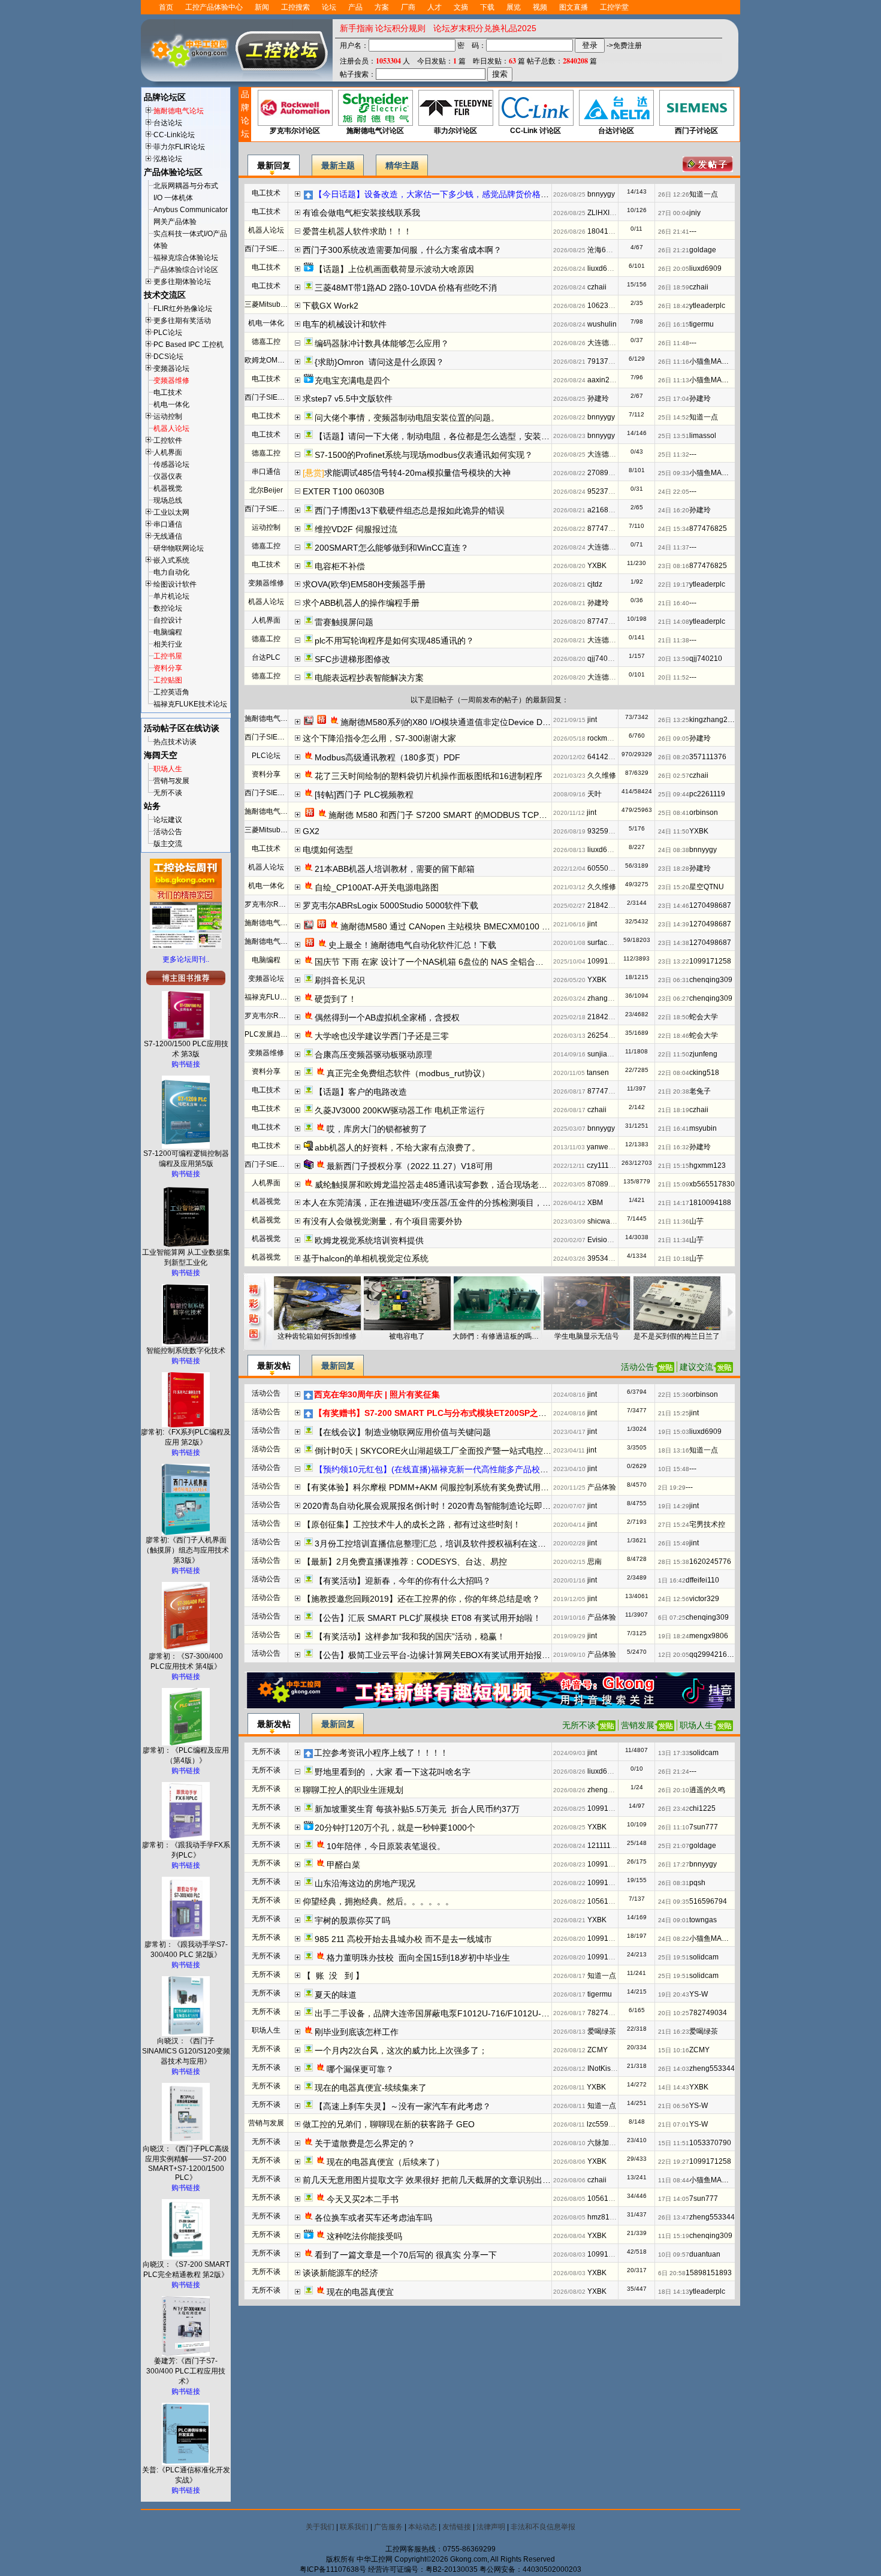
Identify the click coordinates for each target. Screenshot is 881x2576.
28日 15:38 (674, 1562)
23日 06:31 (674, 980)
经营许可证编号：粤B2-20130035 (423, 2569)
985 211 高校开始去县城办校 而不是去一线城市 (403, 1939)
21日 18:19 (674, 1110)
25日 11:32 (674, 455)
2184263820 (608, 905)
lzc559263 (604, 2124)
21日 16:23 (674, 2032)
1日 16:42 (672, 1580)
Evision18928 (610, 1240)
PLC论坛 (168, 333)
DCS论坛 (168, 357)
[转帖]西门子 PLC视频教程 (364, 795)
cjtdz (595, 584)
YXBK (597, 566)
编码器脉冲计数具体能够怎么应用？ (382, 343)
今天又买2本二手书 (363, 2199)
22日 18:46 (674, 1036)
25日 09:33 (674, 473)
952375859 (606, 491)
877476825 (606, 529)
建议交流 (696, 1367)
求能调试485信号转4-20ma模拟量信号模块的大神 (417, 473)
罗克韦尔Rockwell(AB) (281, 904)
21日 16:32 (674, 1147)
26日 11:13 (674, 380)
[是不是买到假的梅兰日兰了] (677, 1303)
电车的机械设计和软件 (345, 324)
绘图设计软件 (175, 584)
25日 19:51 (674, 1957)
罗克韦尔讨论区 (295, 131)
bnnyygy (601, 194)
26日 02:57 (674, 776)
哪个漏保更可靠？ (360, 2069)
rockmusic (604, 738)
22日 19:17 (674, 585)
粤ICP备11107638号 (333, 2569)
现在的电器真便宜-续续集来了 (371, 2088)
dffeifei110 (702, 1580)
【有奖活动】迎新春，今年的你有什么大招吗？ (403, 1581)
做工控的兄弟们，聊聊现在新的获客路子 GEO (389, 2124)
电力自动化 (171, 572)
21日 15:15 (674, 1166)
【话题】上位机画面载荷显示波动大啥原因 (394, 269)
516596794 (708, 1901)
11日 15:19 (674, 2236)
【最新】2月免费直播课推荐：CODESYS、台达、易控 (405, 1562)
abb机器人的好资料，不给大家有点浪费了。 (397, 1147)
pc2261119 (707, 794)
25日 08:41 (674, 813)
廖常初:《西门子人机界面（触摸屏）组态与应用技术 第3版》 (186, 1550)
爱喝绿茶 (602, 2031)
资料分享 (168, 668)
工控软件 (168, 440)
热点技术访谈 (175, 742)
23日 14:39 (674, 924)
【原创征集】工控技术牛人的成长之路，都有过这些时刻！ (412, 1524)
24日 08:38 (674, 850)
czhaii (597, 287)
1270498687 (710, 905)
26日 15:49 (674, 1543)
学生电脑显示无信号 (587, 1336)
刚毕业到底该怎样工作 (357, 2032)
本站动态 (423, 2527)
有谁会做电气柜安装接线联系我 (361, 213)
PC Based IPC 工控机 (188, 345)
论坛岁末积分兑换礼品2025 (485, 28)
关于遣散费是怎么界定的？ (365, 2143)
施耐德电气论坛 (179, 111)
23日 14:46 (674, 906)
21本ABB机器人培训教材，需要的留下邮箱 (395, 869)
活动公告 (168, 832)
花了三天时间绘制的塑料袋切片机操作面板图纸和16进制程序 (429, 776)
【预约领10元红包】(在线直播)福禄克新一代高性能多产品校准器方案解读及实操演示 (473, 1469)
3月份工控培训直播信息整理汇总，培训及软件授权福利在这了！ (435, 1544)
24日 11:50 (674, 831)
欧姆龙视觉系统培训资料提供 (369, 1240)
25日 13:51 (674, 436)
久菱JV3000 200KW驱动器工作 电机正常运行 (400, 1110)
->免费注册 (624, 46)
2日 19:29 (672, 1488)
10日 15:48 (674, 1469)
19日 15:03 (674, 1432)
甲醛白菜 (343, 1865)
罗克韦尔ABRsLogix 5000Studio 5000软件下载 (393, 905)
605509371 (606, 868)
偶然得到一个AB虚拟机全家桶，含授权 (387, 1017)
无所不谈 (168, 793)
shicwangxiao (610, 1221)
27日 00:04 (674, 213)
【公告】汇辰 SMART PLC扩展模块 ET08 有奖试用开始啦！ (428, 1618)
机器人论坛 (171, 428)
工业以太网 (171, 512)
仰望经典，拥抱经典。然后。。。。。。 (378, 1901)
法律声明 (491, 2527)
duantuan (705, 2254)
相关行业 (168, 644)
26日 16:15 (674, 324)
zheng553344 (610, 1790)
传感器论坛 (171, 464)
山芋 (696, 1221)
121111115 (605, 1846)
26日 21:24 (674, 1772)
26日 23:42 (674, 1809)
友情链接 (457, 2527)
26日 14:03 (674, 2069)
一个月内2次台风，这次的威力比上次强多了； (401, 2050)
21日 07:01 (674, 2124)
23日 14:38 (674, 943)
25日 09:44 (674, 794)
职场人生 (168, 769)
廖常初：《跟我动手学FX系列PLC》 (186, 1850)
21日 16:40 (674, 603)
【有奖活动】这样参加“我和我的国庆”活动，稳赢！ (410, 1636)
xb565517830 (712, 1184)
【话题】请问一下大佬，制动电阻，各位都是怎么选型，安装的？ (436, 436)
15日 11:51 (674, 2143)
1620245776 (710, 1562)
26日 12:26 (674, 194)
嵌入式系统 (171, 560)
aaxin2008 (605, 380)
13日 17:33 (674, 1753)
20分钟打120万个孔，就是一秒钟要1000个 (395, 1828)
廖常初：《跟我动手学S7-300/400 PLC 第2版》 (186, 1950)
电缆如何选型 (329, 850)
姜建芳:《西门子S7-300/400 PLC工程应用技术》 (186, 2371)
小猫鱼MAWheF (715, 361)
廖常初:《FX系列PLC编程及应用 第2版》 (186, 1437)
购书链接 (186, 1064)
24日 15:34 (674, 529)
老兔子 (700, 1091)
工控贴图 (168, 680)
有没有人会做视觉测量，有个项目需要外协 (382, 1221)
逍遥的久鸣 (707, 1790)
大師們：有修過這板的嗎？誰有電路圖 (497, 1336)
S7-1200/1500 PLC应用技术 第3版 (186, 1049)
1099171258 (608, 961)
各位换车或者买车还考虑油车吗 (373, 2218)
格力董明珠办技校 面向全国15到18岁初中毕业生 (418, 1958)
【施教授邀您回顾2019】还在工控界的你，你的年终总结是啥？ (421, 1599)
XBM (595, 1203)
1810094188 (710, 1203)
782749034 (606, 2013)
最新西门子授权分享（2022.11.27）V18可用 (410, 1166)
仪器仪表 (168, 476)
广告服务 (388, 2527)
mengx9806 (709, 1636)
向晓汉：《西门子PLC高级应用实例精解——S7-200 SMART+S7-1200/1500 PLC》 (186, 2163)
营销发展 (638, 1725)
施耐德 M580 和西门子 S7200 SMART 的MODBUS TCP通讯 (442, 815)
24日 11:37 (674, 547)
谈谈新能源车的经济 (340, 2273)
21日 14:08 (674, 622)
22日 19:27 (674, 2162)
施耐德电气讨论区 (375, 131)
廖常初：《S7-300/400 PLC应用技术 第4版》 (186, 1661)
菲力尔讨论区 (455, 131)
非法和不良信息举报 (543, 2527)
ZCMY (598, 2050)
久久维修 (602, 775)
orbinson (704, 813)
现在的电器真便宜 (360, 2292)
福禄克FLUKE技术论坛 (190, 704)
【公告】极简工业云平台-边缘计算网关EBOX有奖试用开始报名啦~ (439, 1655)
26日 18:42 (674, 306)
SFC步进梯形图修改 (352, 659)
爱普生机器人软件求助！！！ (357, 231)
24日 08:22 (674, 1939)
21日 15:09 (674, 1184)
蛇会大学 (704, 1017)
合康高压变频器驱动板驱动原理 (373, 1055)
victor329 (704, 1599)
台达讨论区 (616, 131)
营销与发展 (171, 781)
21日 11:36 (674, 1221)
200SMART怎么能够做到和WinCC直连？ (392, 548)
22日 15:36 (674, 1395)
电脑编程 (168, 632)
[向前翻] (269, 1312)
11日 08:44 (674, 2180)
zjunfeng (703, 1054)
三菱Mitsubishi (268, 304)
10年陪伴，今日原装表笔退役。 (386, 1846)
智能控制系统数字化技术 (186, 1351)
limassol (703, 436)
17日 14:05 (674, 2199)
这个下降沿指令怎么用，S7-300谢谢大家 (379, 738)
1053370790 (710, 2143)
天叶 (595, 794)
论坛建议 (168, 820)
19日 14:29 (674, 1506)
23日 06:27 (674, 999)
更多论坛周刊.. (186, 959)
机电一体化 (171, 404)
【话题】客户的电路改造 (361, 1092)
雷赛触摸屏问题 (344, 622)
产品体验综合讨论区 (186, 270)
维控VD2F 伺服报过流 (356, 529)
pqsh (697, 1883)
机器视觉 (168, 488)
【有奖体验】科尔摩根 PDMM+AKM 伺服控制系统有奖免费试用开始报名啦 (443, 1487)
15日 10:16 (674, 2050)
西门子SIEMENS (271, 249)
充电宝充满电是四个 (352, 380)
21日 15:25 (674, 1413)
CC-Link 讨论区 (535, 131)
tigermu (702, 324)
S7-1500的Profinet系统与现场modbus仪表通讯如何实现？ (424, 455)
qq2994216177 (714, 1654)
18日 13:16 (674, 1450)
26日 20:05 (674, 269)
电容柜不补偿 (340, 566)
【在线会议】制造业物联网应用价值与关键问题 (403, 1432)
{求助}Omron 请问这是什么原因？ (379, 362)
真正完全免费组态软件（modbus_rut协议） (408, 1073)
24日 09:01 (674, 1920)
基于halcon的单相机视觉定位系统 (366, 1258)
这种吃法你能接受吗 (364, 2236)
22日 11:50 (674, 1054)
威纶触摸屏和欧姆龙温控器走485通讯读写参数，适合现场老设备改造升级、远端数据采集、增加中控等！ (511, 1185)
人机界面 (168, 452)
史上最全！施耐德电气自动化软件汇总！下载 (412, 945)
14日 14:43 (674, 2087)
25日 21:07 (674, 1846)
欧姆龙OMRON (269, 360)
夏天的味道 (336, 1995)
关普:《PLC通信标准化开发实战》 (186, 2475)
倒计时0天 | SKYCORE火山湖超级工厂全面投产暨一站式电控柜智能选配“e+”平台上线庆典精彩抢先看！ (508, 1451)
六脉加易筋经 (609, 2143)
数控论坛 (168, 608)
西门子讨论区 (696, 131)
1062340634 (608, 306)
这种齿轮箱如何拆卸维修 (317, 1336)
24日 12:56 (674, 1599)
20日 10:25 (674, 2013)
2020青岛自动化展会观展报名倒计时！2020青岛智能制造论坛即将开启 (435, 1506)
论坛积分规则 (400, 28)
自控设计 (168, 620)
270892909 (606, 473)
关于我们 (320, 2527)
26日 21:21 (674, 250)
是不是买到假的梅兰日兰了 (677, 1336)
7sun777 (704, 1827)
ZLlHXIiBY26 (608, 213)
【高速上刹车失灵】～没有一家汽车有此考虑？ (403, 2106)
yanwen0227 (608, 1147)
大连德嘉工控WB (615, 343)
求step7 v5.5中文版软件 (348, 398)
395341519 (606, 1258)
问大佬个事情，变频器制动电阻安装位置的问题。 (407, 418)
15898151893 (709, 2273)
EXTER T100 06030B (343, 491)
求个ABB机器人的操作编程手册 (361, 603)
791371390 (606, 361)
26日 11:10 (674, 1827)
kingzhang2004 (715, 720)
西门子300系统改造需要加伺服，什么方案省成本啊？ (402, 250)
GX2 (315, 831)
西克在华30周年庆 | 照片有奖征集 (377, 1394)
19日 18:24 (674, 1636)
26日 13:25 (674, 720)
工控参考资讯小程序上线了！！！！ (381, 1753)
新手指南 (357, 28)
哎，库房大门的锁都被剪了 (377, 1129)
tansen (598, 1073)
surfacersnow (609, 943)
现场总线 (168, 500)
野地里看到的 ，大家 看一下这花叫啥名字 (393, 1772)
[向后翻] (730, 1312)
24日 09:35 (674, 1902)
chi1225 (702, 1808)
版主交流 (168, 844)
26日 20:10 (674, 1790)
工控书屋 (168, 656)
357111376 (708, 757)
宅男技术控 (707, 1524)
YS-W (699, 1994)
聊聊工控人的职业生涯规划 (353, 1790)
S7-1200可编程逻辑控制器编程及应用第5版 (186, 1159)
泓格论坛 (168, 159)
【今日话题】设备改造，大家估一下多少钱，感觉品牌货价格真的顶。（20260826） (472, 194)
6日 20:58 (672, 2273)
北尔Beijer (266, 490)
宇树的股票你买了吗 (352, 1920)
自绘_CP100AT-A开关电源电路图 (377, 887)
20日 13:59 (674, 659)
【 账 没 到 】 (333, 1976)
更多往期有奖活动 (182, 321)
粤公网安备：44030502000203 (530, 2569)
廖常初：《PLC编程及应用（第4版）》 (186, 1755)
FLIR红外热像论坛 (183, 309)
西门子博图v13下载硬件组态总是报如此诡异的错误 (410, 511)
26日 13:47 (674, 2217)
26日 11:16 (674, 362)
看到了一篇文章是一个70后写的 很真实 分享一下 (406, 2255)
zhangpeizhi (607, 998)
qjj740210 (604, 659)
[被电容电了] (407, 1303)
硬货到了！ (336, 999)
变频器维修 (171, 380)
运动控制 (168, 416)
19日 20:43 (674, 1994)
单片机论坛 (171, 596)
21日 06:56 (674, 2106)
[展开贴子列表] (298, 193)
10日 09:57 (674, 2255)
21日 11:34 (674, 1240)
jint (592, 720)
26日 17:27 (674, 1864)
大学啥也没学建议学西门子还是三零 (382, 1036)
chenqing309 (711, 980)
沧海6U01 (604, 250)
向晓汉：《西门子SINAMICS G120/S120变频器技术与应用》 (186, 2051)
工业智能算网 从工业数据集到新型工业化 (186, 1257)
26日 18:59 (674, 287)
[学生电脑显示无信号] (587, 1303)
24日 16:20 (674, 510)
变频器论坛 (171, 369)
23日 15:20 (674, 887)
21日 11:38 (674, 640)
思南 (595, 1562)
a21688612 (606, 510)
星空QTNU (707, 887)
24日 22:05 (674, 492)
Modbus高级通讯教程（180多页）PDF (387, 757)
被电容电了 (407, 1336)
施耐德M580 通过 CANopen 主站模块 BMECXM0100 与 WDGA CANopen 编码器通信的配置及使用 (526, 926)
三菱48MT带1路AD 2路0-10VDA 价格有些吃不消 (406, 288)
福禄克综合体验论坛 (186, 258)
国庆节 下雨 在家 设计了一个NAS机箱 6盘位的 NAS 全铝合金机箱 (438, 962)
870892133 (606, 1184)
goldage (703, 250)
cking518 (704, 1073)
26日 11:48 (674, 343)
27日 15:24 (674, 1525)
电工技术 (168, 392)
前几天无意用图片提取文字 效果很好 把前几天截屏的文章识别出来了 (431, 2180)
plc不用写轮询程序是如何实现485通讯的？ (394, 641)
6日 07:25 (672, 1618)
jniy (695, 213)
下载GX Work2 (331, 306)
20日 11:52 (674, 677)
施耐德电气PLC (270, 718)
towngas (703, 1920)
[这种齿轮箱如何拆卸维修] (317, 1303)
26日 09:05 (674, 739)
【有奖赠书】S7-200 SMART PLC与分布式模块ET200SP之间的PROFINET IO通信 (470, 1413)
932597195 (606, 831)
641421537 (606, 757)
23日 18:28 (674, 869)
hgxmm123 (707, 1165)
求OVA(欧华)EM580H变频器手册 (364, 584)
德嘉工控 (266, 342)
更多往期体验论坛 (182, 282)
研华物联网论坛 (179, 548)
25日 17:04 (674, 399)
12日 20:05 (674, 1655)
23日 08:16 (674, 566)
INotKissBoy (607, 2068)
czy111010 (604, 1165)
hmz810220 (607, 2217)
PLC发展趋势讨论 (273, 1034)
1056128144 (608, 1901)
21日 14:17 (674, 1203)
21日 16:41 (674, 1129)
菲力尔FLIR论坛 (179, 147)
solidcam (704, 1753)
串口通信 (168, 524)
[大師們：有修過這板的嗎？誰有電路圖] (497, 1303)
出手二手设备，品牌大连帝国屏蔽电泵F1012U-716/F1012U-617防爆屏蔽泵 (456, 2013)
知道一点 (704, 194)
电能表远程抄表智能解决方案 (369, 678)
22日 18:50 (674, 1017)
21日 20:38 (674, 1091)
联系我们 (354, 2527)
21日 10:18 (674, 1259)
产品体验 (602, 1487)
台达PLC (266, 657)
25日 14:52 (674, 417)
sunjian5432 (608, 1054)
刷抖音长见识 (340, 980)
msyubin (703, 1128)
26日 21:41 (674, 232)
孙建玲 (598, 398)
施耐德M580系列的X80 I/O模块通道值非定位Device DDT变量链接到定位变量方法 (493, 722)
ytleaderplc (707, 306)
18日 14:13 (674, 2292)
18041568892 (610, 231)
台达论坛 (168, 123)
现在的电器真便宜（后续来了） (385, 2162)
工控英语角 (171, 692)
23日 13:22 (674, 961)
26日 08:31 (674, 1883)
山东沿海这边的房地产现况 (366, 1883)
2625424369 (608, 1035)
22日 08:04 (674, 1073)
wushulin (602, 324)
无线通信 (168, 536)
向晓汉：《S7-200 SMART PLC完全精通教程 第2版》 (186, 2270)
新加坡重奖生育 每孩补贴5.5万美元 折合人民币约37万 (417, 1809)
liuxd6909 (604, 268)
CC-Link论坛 (174, 135)
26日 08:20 (674, 757)
